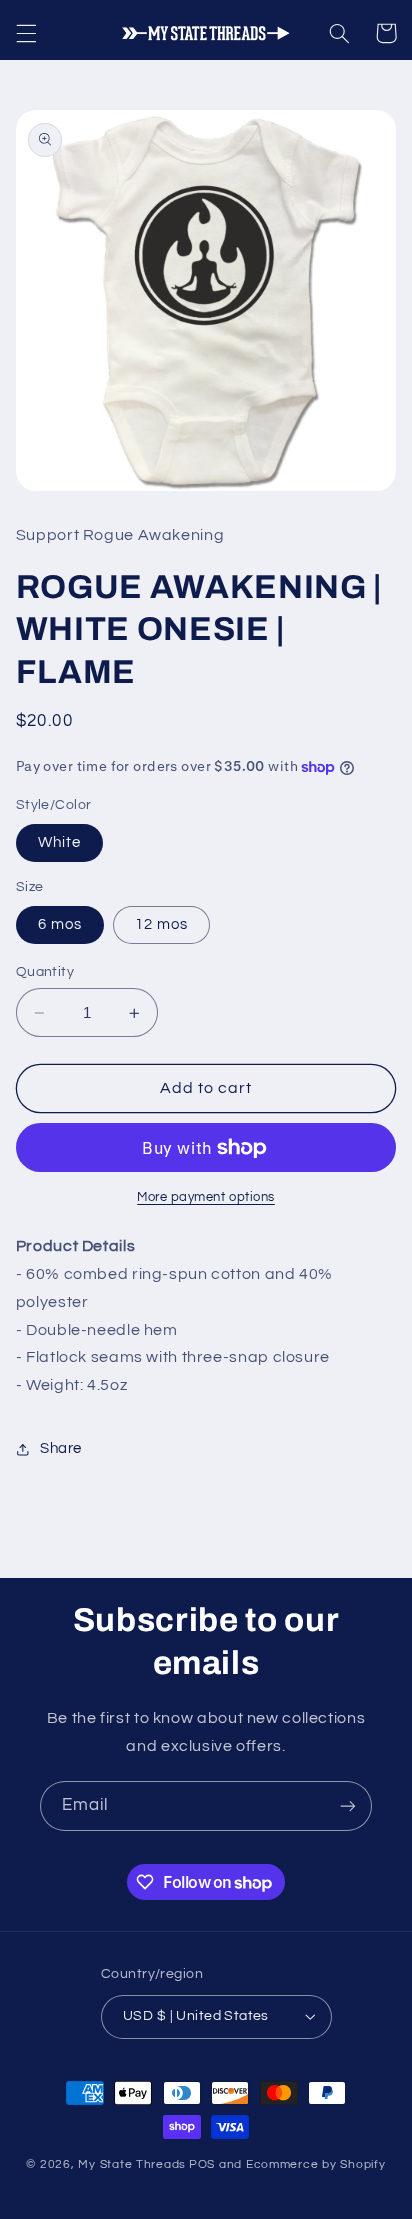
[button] (26, 33)
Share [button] (61, 1448)
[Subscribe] (348, 1805)
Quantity (45, 972)
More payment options (206, 1197)
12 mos (161, 924)
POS (202, 2164)
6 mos (60, 924)
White (59, 842)
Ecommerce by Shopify (316, 2164)
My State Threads (132, 2164)
